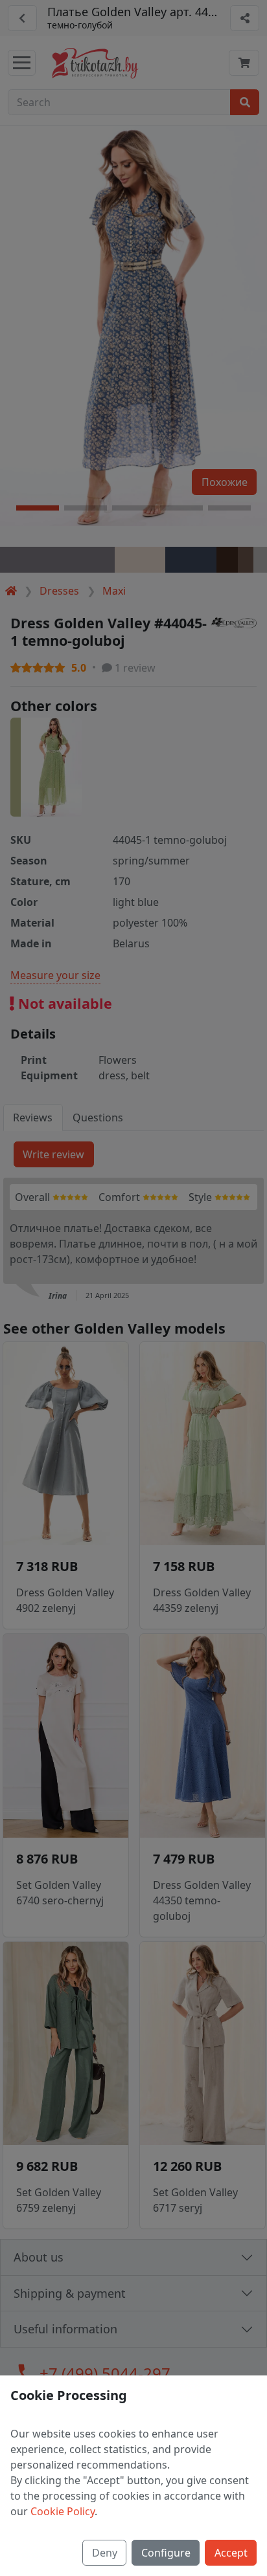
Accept (231, 2553)
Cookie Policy (63, 2511)
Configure (166, 2553)
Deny (105, 2553)
